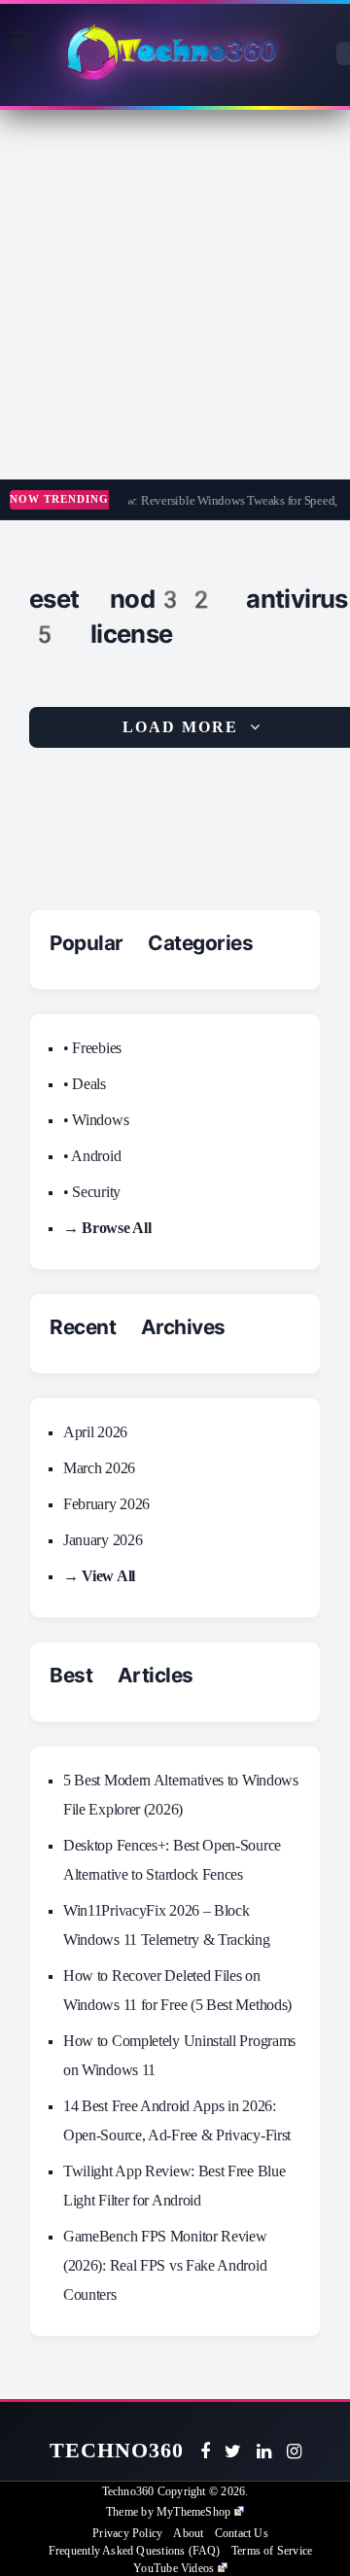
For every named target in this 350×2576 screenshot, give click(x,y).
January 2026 (103, 1540)
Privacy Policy (127, 2533)
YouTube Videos (174, 2568)
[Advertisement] (175, 295)
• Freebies (92, 1048)
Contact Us (242, 2533)
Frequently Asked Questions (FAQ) (135, 2551)
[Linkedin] (264, 2452)
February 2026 (106, 1504)
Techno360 (117, 2450)
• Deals (85, 1084)
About (188, 2533)
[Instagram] (294, 2452)
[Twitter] (233, 2452)
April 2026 (95, 1432)
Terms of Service (272, 2551)
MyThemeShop (193, 2512)
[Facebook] (205, 2452)
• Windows (96, 1120)
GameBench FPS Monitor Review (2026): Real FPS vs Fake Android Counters (165, 2265)
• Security (92, 1192)
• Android (92, 1156)
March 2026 (99, 1468)
